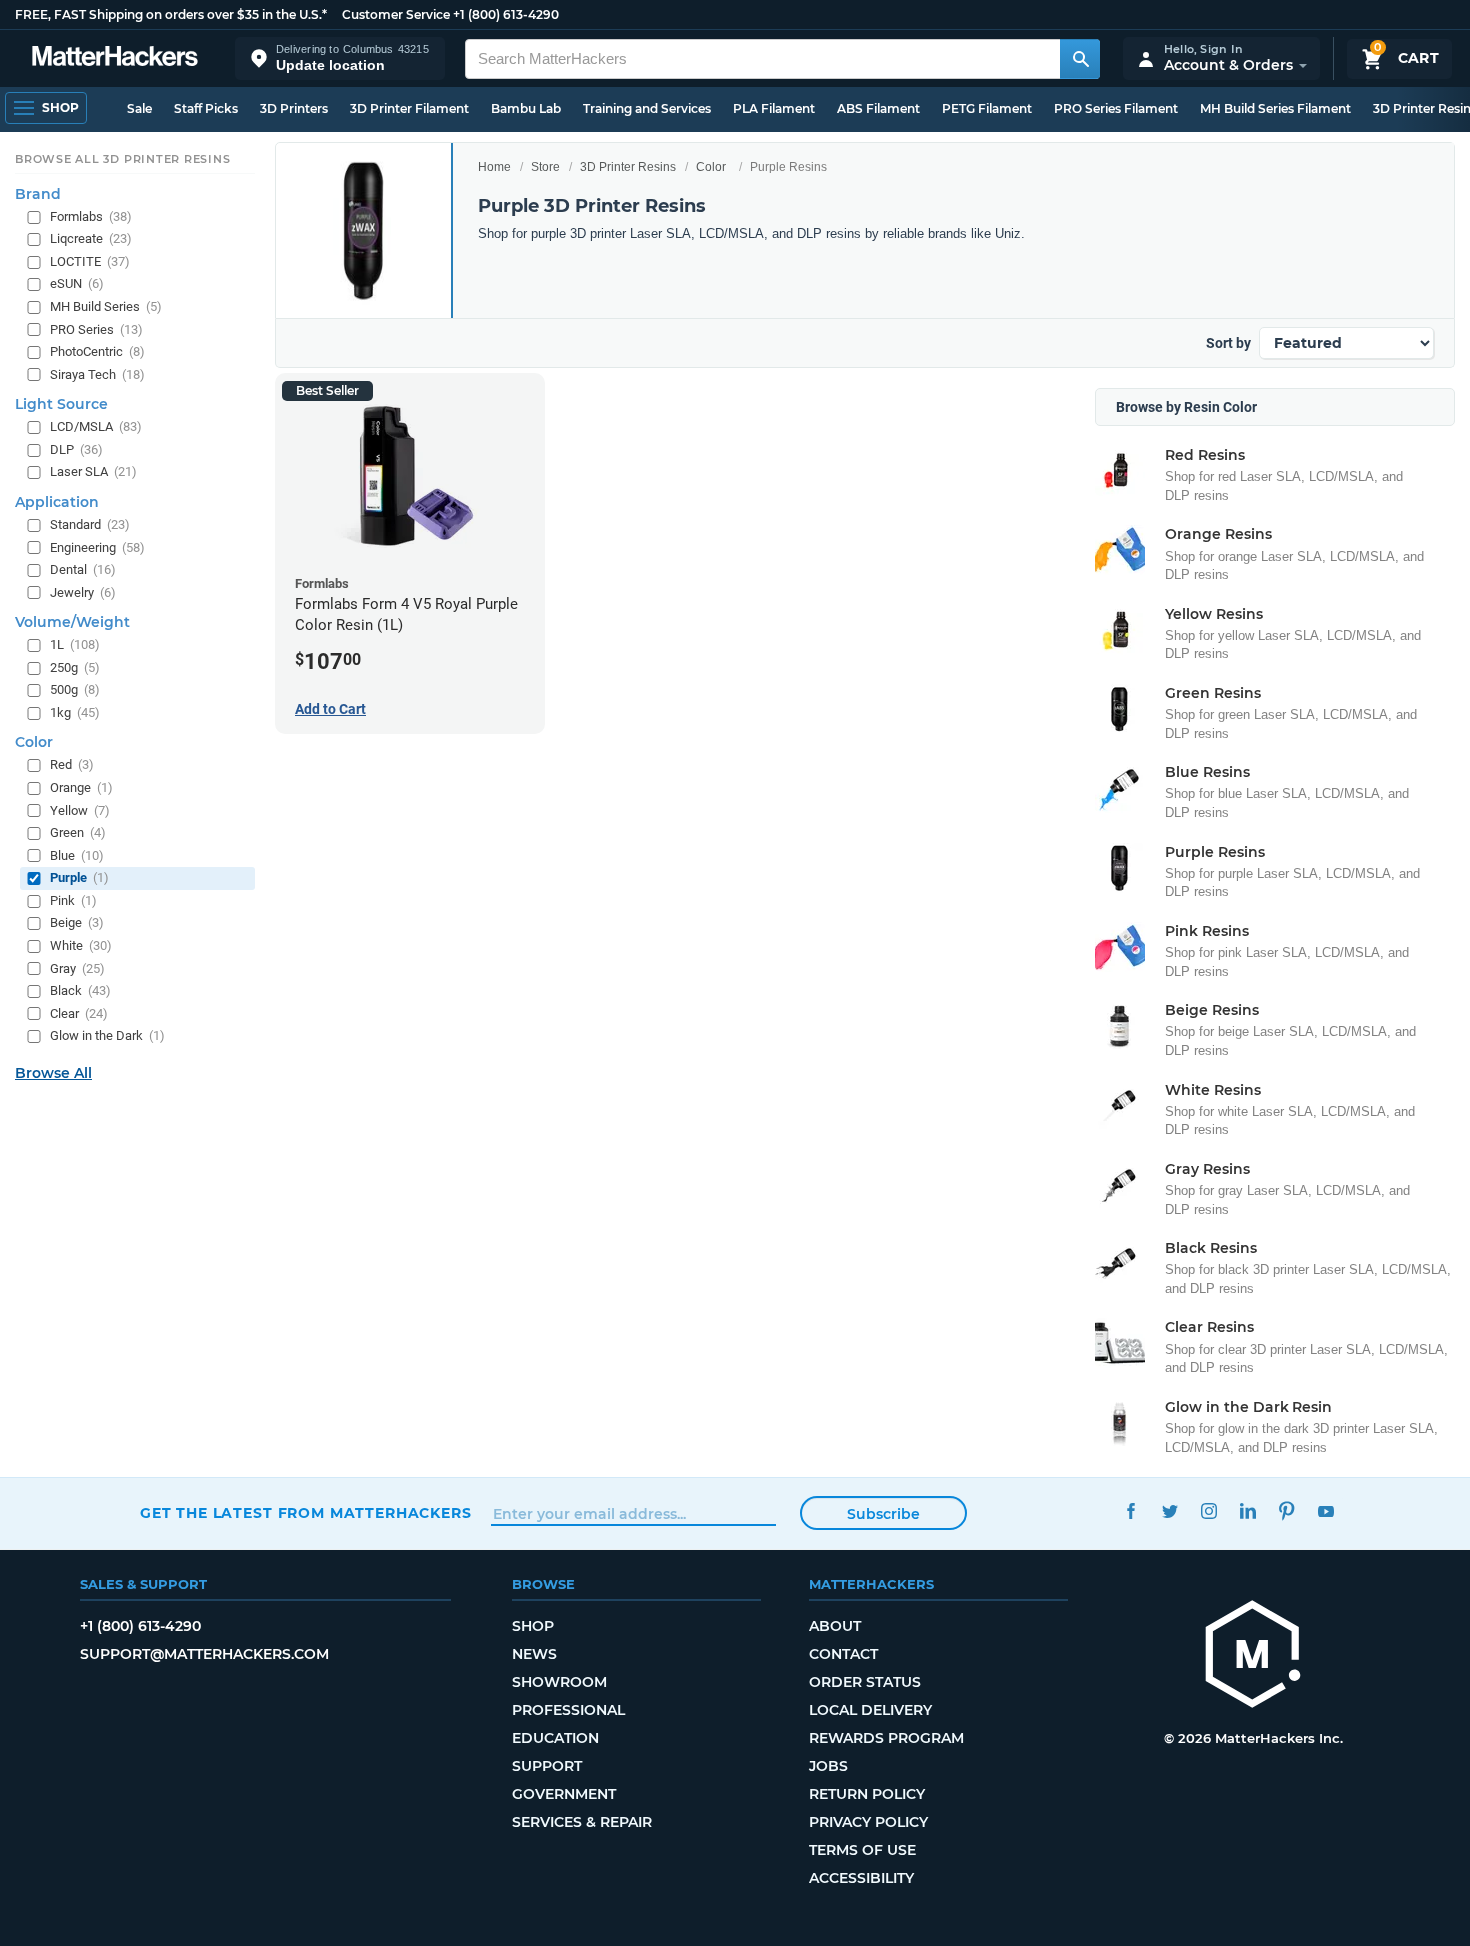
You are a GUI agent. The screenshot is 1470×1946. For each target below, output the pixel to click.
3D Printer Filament (409, 108)
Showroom (559, 1682)
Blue (77, 855)
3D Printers (294, 108)
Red (72, 764)
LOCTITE (90, 261)
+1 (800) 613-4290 (506, 14)
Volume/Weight (72, 622)
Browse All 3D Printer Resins (123, 159)
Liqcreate (91, 238)
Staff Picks (206, 108)
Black (80, 990)
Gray (77, 967)
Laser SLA (93, 471)
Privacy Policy (868, 1822)
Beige (77, 922)
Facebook (1130, 1510)
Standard (90, 524)
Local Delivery (870, 1710)
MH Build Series (106, 306)
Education (555, 1738)
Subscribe (883, 1514)
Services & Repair (582, 1822)
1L (75, 644)
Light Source (61, 404)
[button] (340, 58)
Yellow (80, 810)
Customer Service (396, 14)
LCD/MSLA (96, 426)
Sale (139, 108)
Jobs (828, 1766)
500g (75, 689)
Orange (81, 787)
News (534, 1654)
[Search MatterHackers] (1080, 59)
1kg (75, 712)
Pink (73, 900)
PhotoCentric (97, 351)
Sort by (1228, 343)
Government (564, 1794)
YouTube (1325, 1510)
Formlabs (91, 216)
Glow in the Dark (107, 1035)
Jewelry (83, 592)
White (81, 945)
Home (494, 167)
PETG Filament (987, 108)
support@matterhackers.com (204, 1654)
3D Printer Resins (628, 167)
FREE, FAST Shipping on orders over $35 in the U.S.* (171, 14)
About (835, 1626)
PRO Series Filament (1116, 108)
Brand (38, 194)
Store (545, 167)
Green (78, 832)
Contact (843, 1654)
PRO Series (96, 329)
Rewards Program (886, 1738)
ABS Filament (878, 108)
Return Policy (867, 1794)
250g (75, 667)
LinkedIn (1247, 1510)
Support (547, 1766)
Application (57, 502)
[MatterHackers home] (115, 58)
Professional (568, 1710)
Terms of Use (862, 1850)
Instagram (1208, 1510)
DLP (76, 449)
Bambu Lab (526, 108)
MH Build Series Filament (1275, 108)
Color (711, 167)
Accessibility (861, 1878)
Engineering (97, 546)
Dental (83, 569)
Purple (79, 877)
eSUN (77, 283)
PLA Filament (774, 108)
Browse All (53, 1073)
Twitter (1169, 1510)
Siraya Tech (97, 374)
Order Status (865, 1682)
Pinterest (1286, 1510)
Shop (533, 1626)
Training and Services (647, 108)
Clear (79, 1013)
